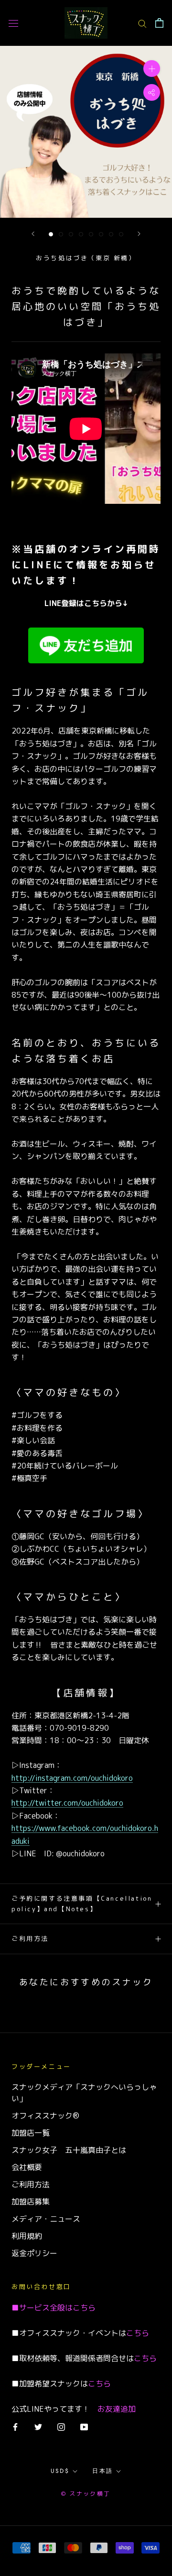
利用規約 (27, 2236)
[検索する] (142, 23)
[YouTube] (84, 2427)
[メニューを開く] (13, 23)
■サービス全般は (42, 2308)
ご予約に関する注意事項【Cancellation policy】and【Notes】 (82, 1903)
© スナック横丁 (86, 2494)
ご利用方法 (30, 1938)
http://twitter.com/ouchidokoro (67, 1803)
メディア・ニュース (46, 2219)
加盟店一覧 (31, 2133)
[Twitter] (38, 2427)
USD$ (60, 2471)
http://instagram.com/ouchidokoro (72, 1778)
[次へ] (139, 234)
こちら (84, 2308)
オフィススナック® (45, 2116)
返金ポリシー (34, 2253)
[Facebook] (15, 2427)
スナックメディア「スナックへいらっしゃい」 (84, 2093)
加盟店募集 (31, 2202)
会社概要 (27, 2167)
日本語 (102, 2471)
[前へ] (33, 234)
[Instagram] (61, 2427)
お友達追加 (117, 2409)
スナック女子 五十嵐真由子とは (69, 2150)
